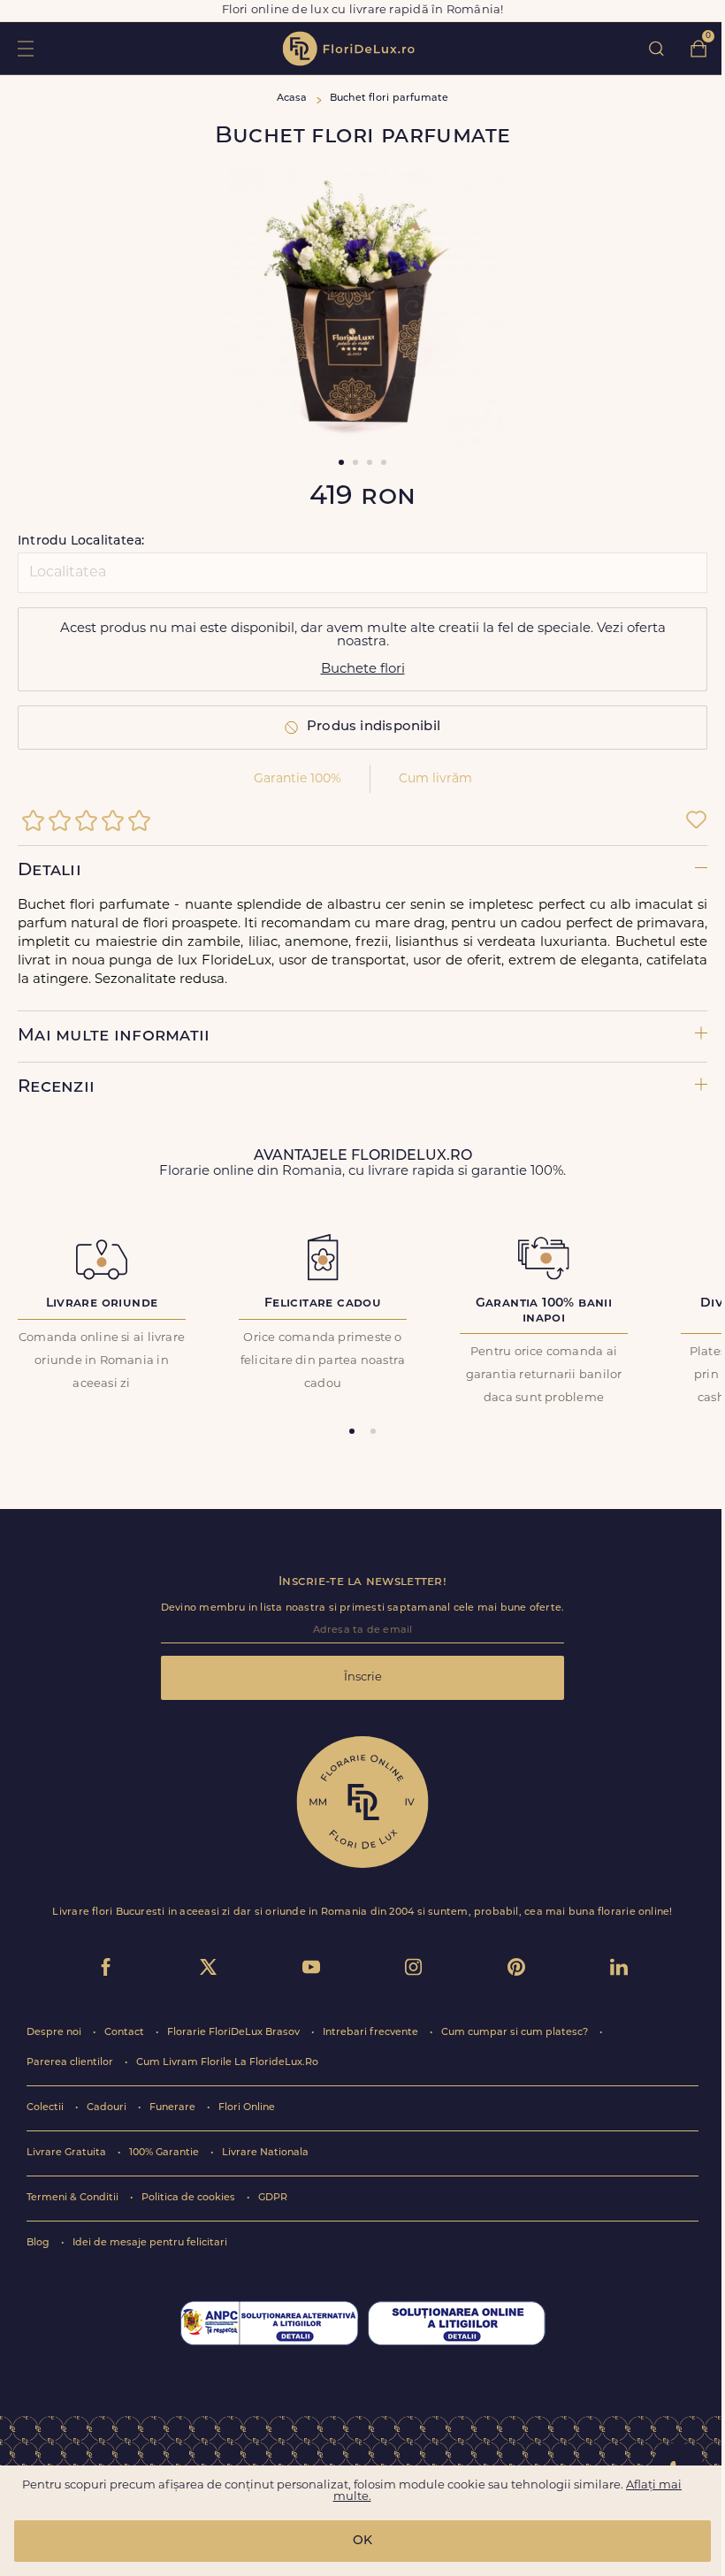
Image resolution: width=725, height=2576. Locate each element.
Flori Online (247, 2108)
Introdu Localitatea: (81, 541)
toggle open (25, 48)
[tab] (352, 1431)
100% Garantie (165, 2153)
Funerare (174, 2108)
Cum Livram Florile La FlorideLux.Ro (227, 2063)
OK (362, 2541)
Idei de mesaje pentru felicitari (150, 2243)
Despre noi (55, 2033)
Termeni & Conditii (74, 2198)
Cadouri (108, 2108)
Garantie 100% (298, 779)
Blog (39, 2243)
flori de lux (348, 49)
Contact (126, 2033)
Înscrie (363, 1677)
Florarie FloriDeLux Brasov (235, 2033)
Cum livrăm (435, 779)
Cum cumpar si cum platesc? (516, 2033)
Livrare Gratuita (68, 2153)
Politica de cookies (190, 2198)
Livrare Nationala (265, 2153)
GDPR (273, 2198)
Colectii (46, 2108)
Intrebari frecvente (372, 2033)
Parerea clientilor (71, 2063)
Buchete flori (363, 670)
